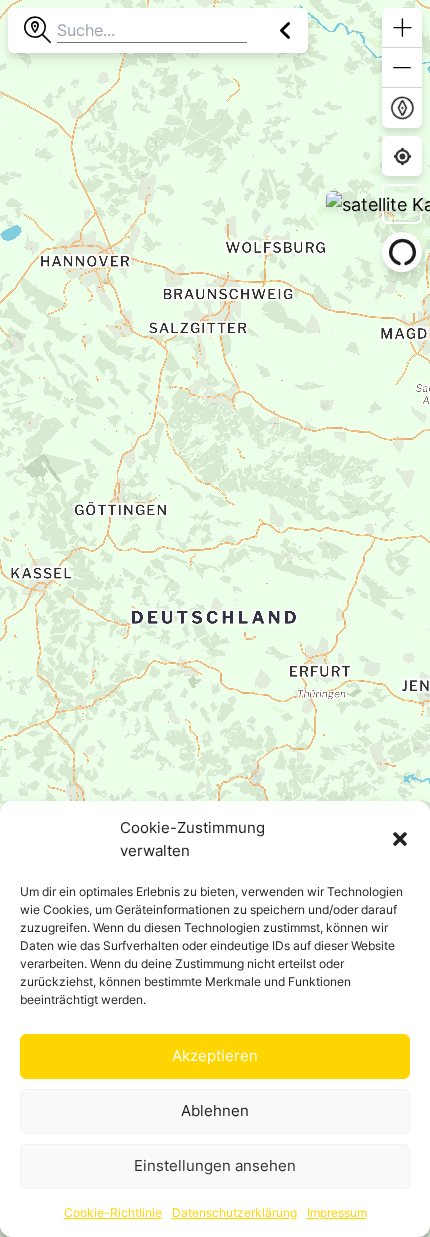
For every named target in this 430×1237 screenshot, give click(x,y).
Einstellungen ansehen (215, 1165)
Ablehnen (215, 1110)
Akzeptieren (215, 1055)
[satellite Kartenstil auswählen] (402, 204)
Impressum (337, 1212)
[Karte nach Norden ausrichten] (402, 108)
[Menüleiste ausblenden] (285, 30)
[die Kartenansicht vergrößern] (402, 28)
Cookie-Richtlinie (113, 1212)
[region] (215, 618)
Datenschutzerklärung (234, 1212)
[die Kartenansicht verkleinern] (402, 68)
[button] (400, 839)
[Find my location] (402, 156)
